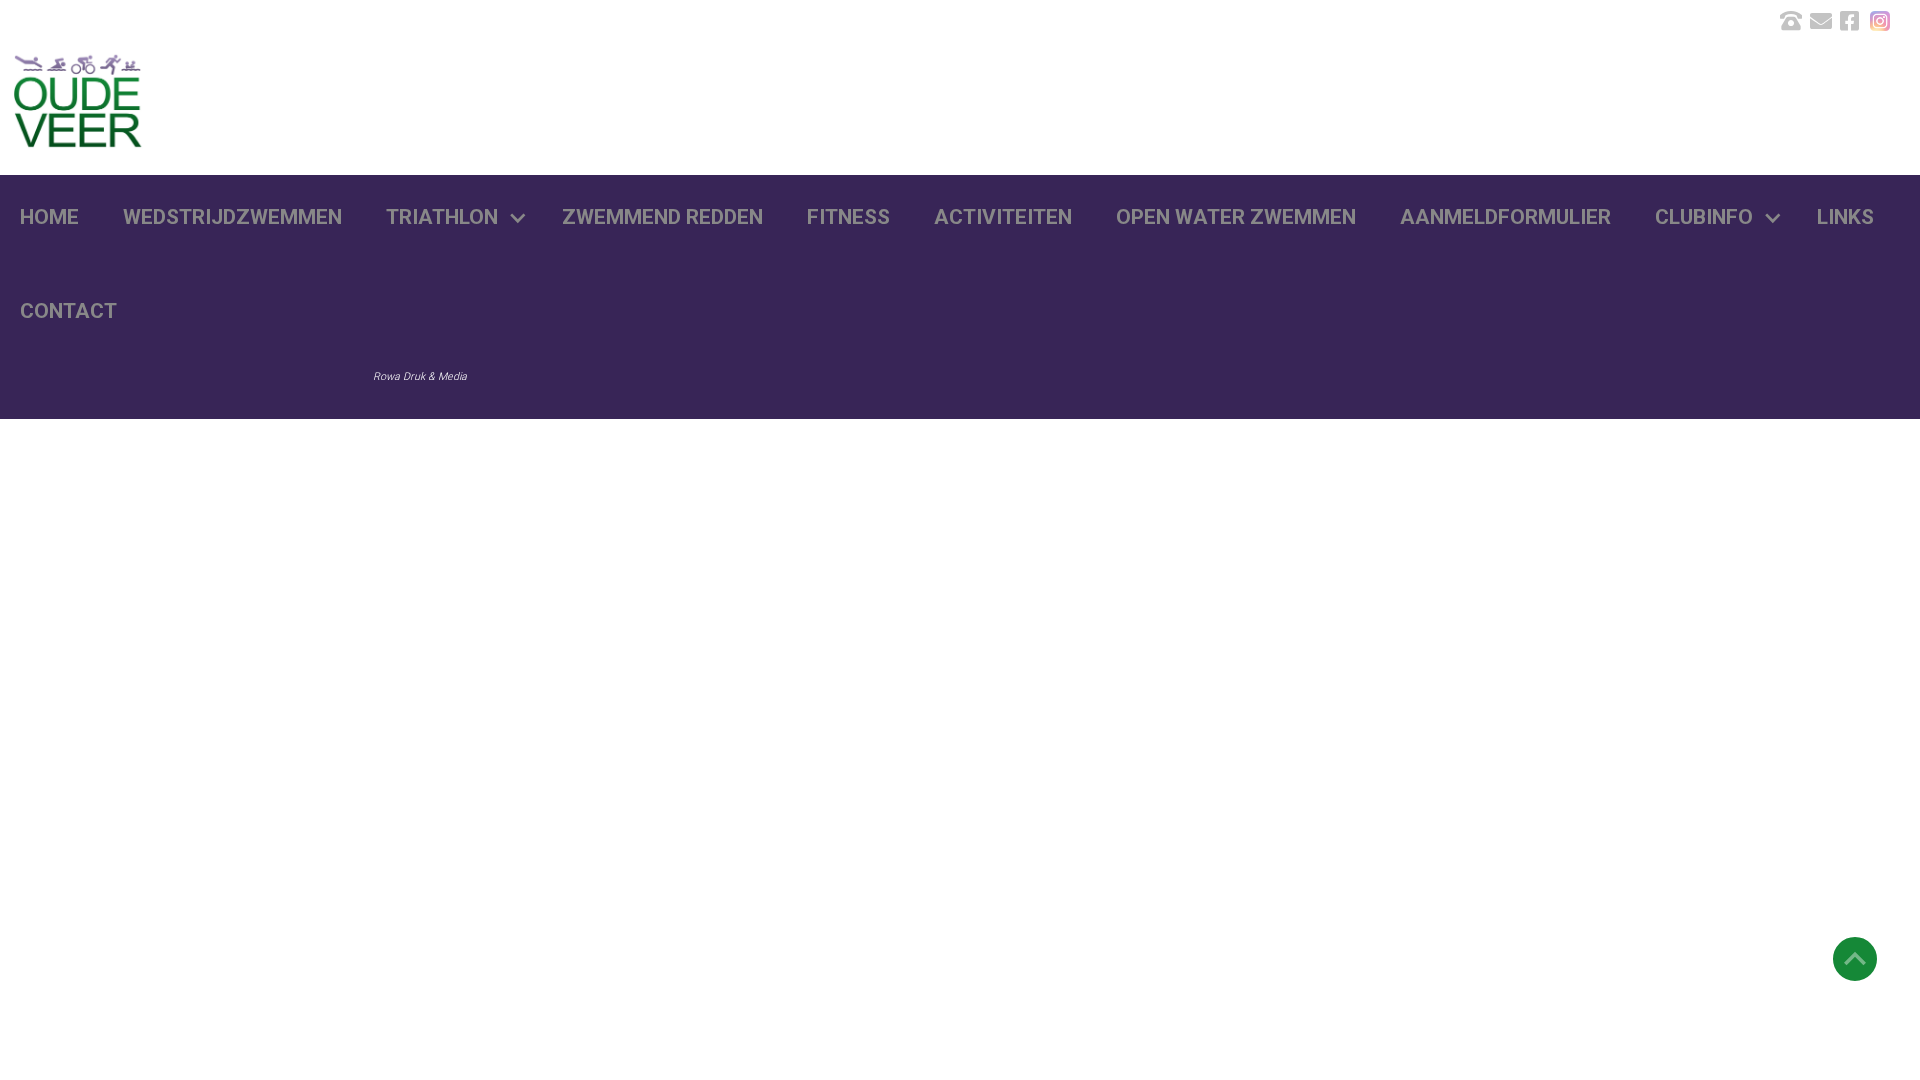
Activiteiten (1003, 217)
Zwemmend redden (662, 217)
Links (1845, 217)
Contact (68, 311)
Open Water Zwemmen (1236, 217)
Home (49, 217)
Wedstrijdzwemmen (232, 217)
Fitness (848, 217)
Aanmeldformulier (1505, 217)
